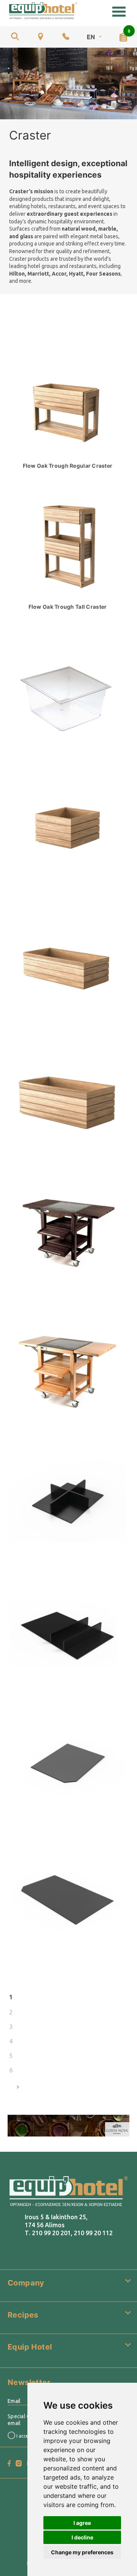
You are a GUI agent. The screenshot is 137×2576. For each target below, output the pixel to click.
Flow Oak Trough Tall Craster (68, 607)
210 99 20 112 (93, 2233)
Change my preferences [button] (82, 2552)
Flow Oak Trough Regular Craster (68, 466)
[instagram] (19, 2463)
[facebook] (9, 2463)
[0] (123, 37)
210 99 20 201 (51, 2233)
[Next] (69, 2087)
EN (91, 37)
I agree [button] (82, 2523)
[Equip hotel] (43, 11)
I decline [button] (82, 2537)
